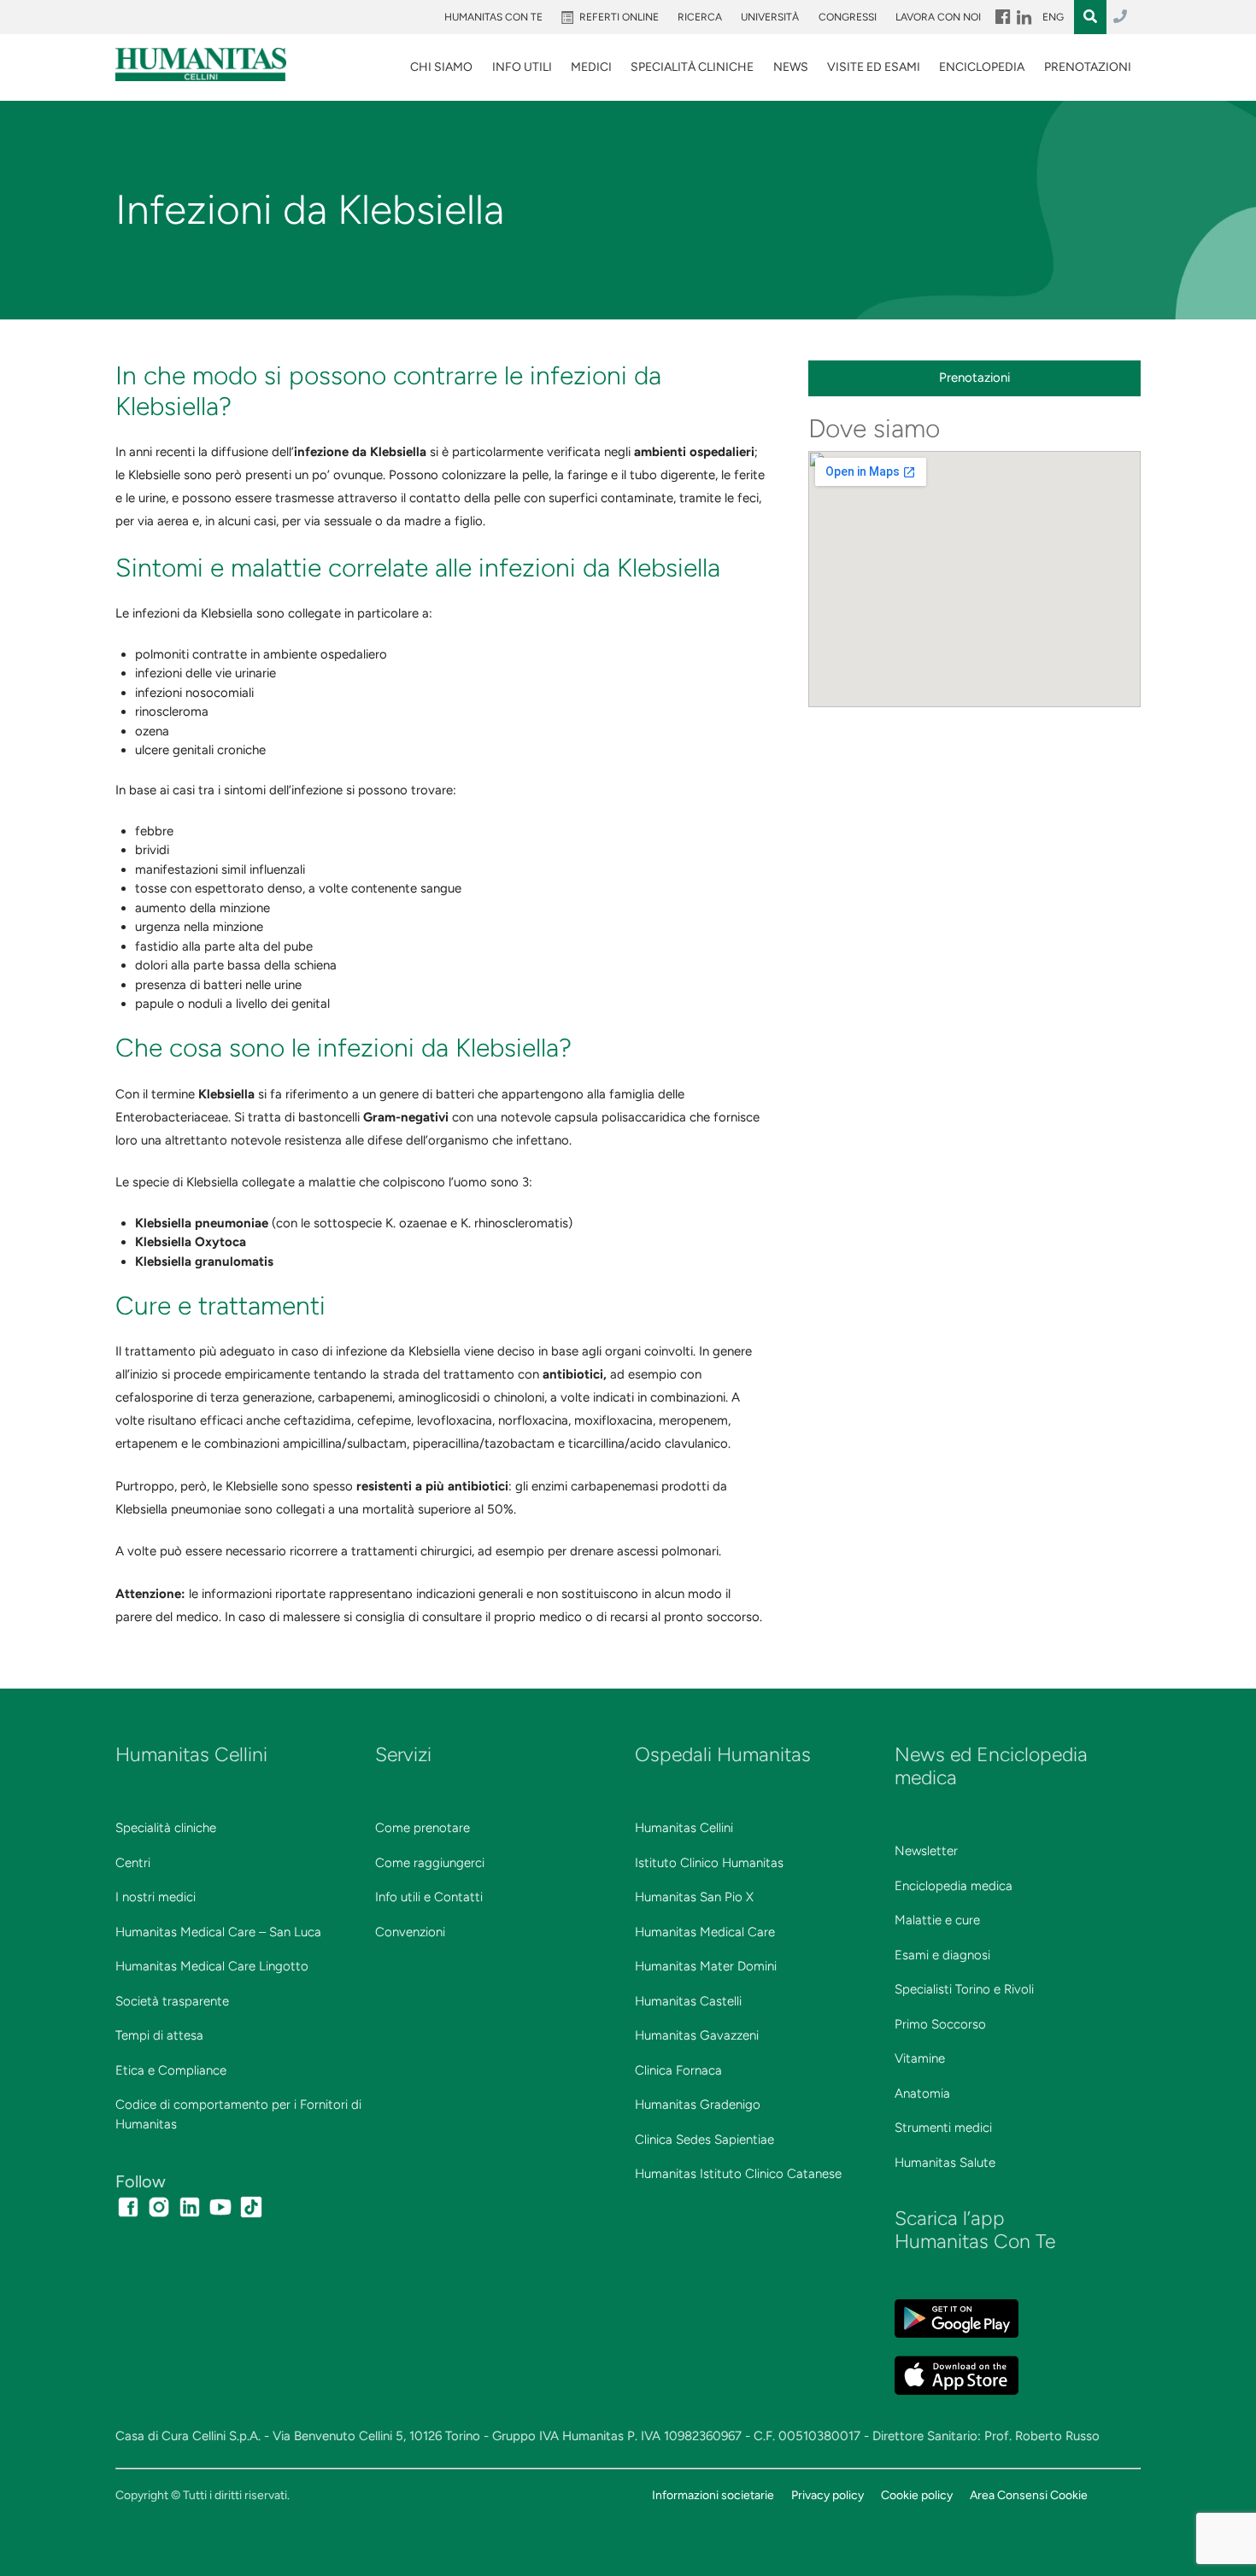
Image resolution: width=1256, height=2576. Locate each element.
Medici (591, 67)
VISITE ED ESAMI (874, 67)
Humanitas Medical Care (705, 1932)
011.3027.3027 (1120, 17)
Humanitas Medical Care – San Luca (218, 1932)
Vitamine (920, 2058)
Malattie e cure (937, 1920)
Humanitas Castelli (688, 2001)
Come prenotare (423, 1828)
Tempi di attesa (159, 2035)
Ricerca (700, 17)
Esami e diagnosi (942, 1955)
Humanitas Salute (945, 2163)
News (791, 67)
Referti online (619, 17)
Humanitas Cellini (684, 1828)
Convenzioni (410, 1932)
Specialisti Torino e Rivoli (964, 1989)
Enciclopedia (982, 67)
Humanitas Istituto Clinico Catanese (738, 2174)
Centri (133, 1863)
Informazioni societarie (713, 2495)
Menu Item (1001, 17)
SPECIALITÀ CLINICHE (692, 67)
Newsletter (926, 1851)
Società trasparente (172, 2001)
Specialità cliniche (166, 1828)
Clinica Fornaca (678, 2070)
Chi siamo (441, 67)
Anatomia (922, 2093)
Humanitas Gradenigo (698, 2105)
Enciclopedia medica (954, 1886)
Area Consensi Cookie (1029, 2495)
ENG (1053, 17)
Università (770, 17)
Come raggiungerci (430, 1863)
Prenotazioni (1088, 67)
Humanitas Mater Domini (706, 1966)
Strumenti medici (943, 2128)
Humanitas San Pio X (694, 1897)
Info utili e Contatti (429, 1897)
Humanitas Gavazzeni (697, 2035)
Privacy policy (828, 2495)
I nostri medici (156, 1897)
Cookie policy (917, 2495)
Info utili (522, 67)
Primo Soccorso (940, 2024)
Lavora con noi (938, 17)
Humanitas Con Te (493, 17)
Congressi (848, 17)
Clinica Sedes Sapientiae (704, 2140)
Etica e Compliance (171, 2070)
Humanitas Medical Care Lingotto (212, 1966)
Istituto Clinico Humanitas (709, 1863)
